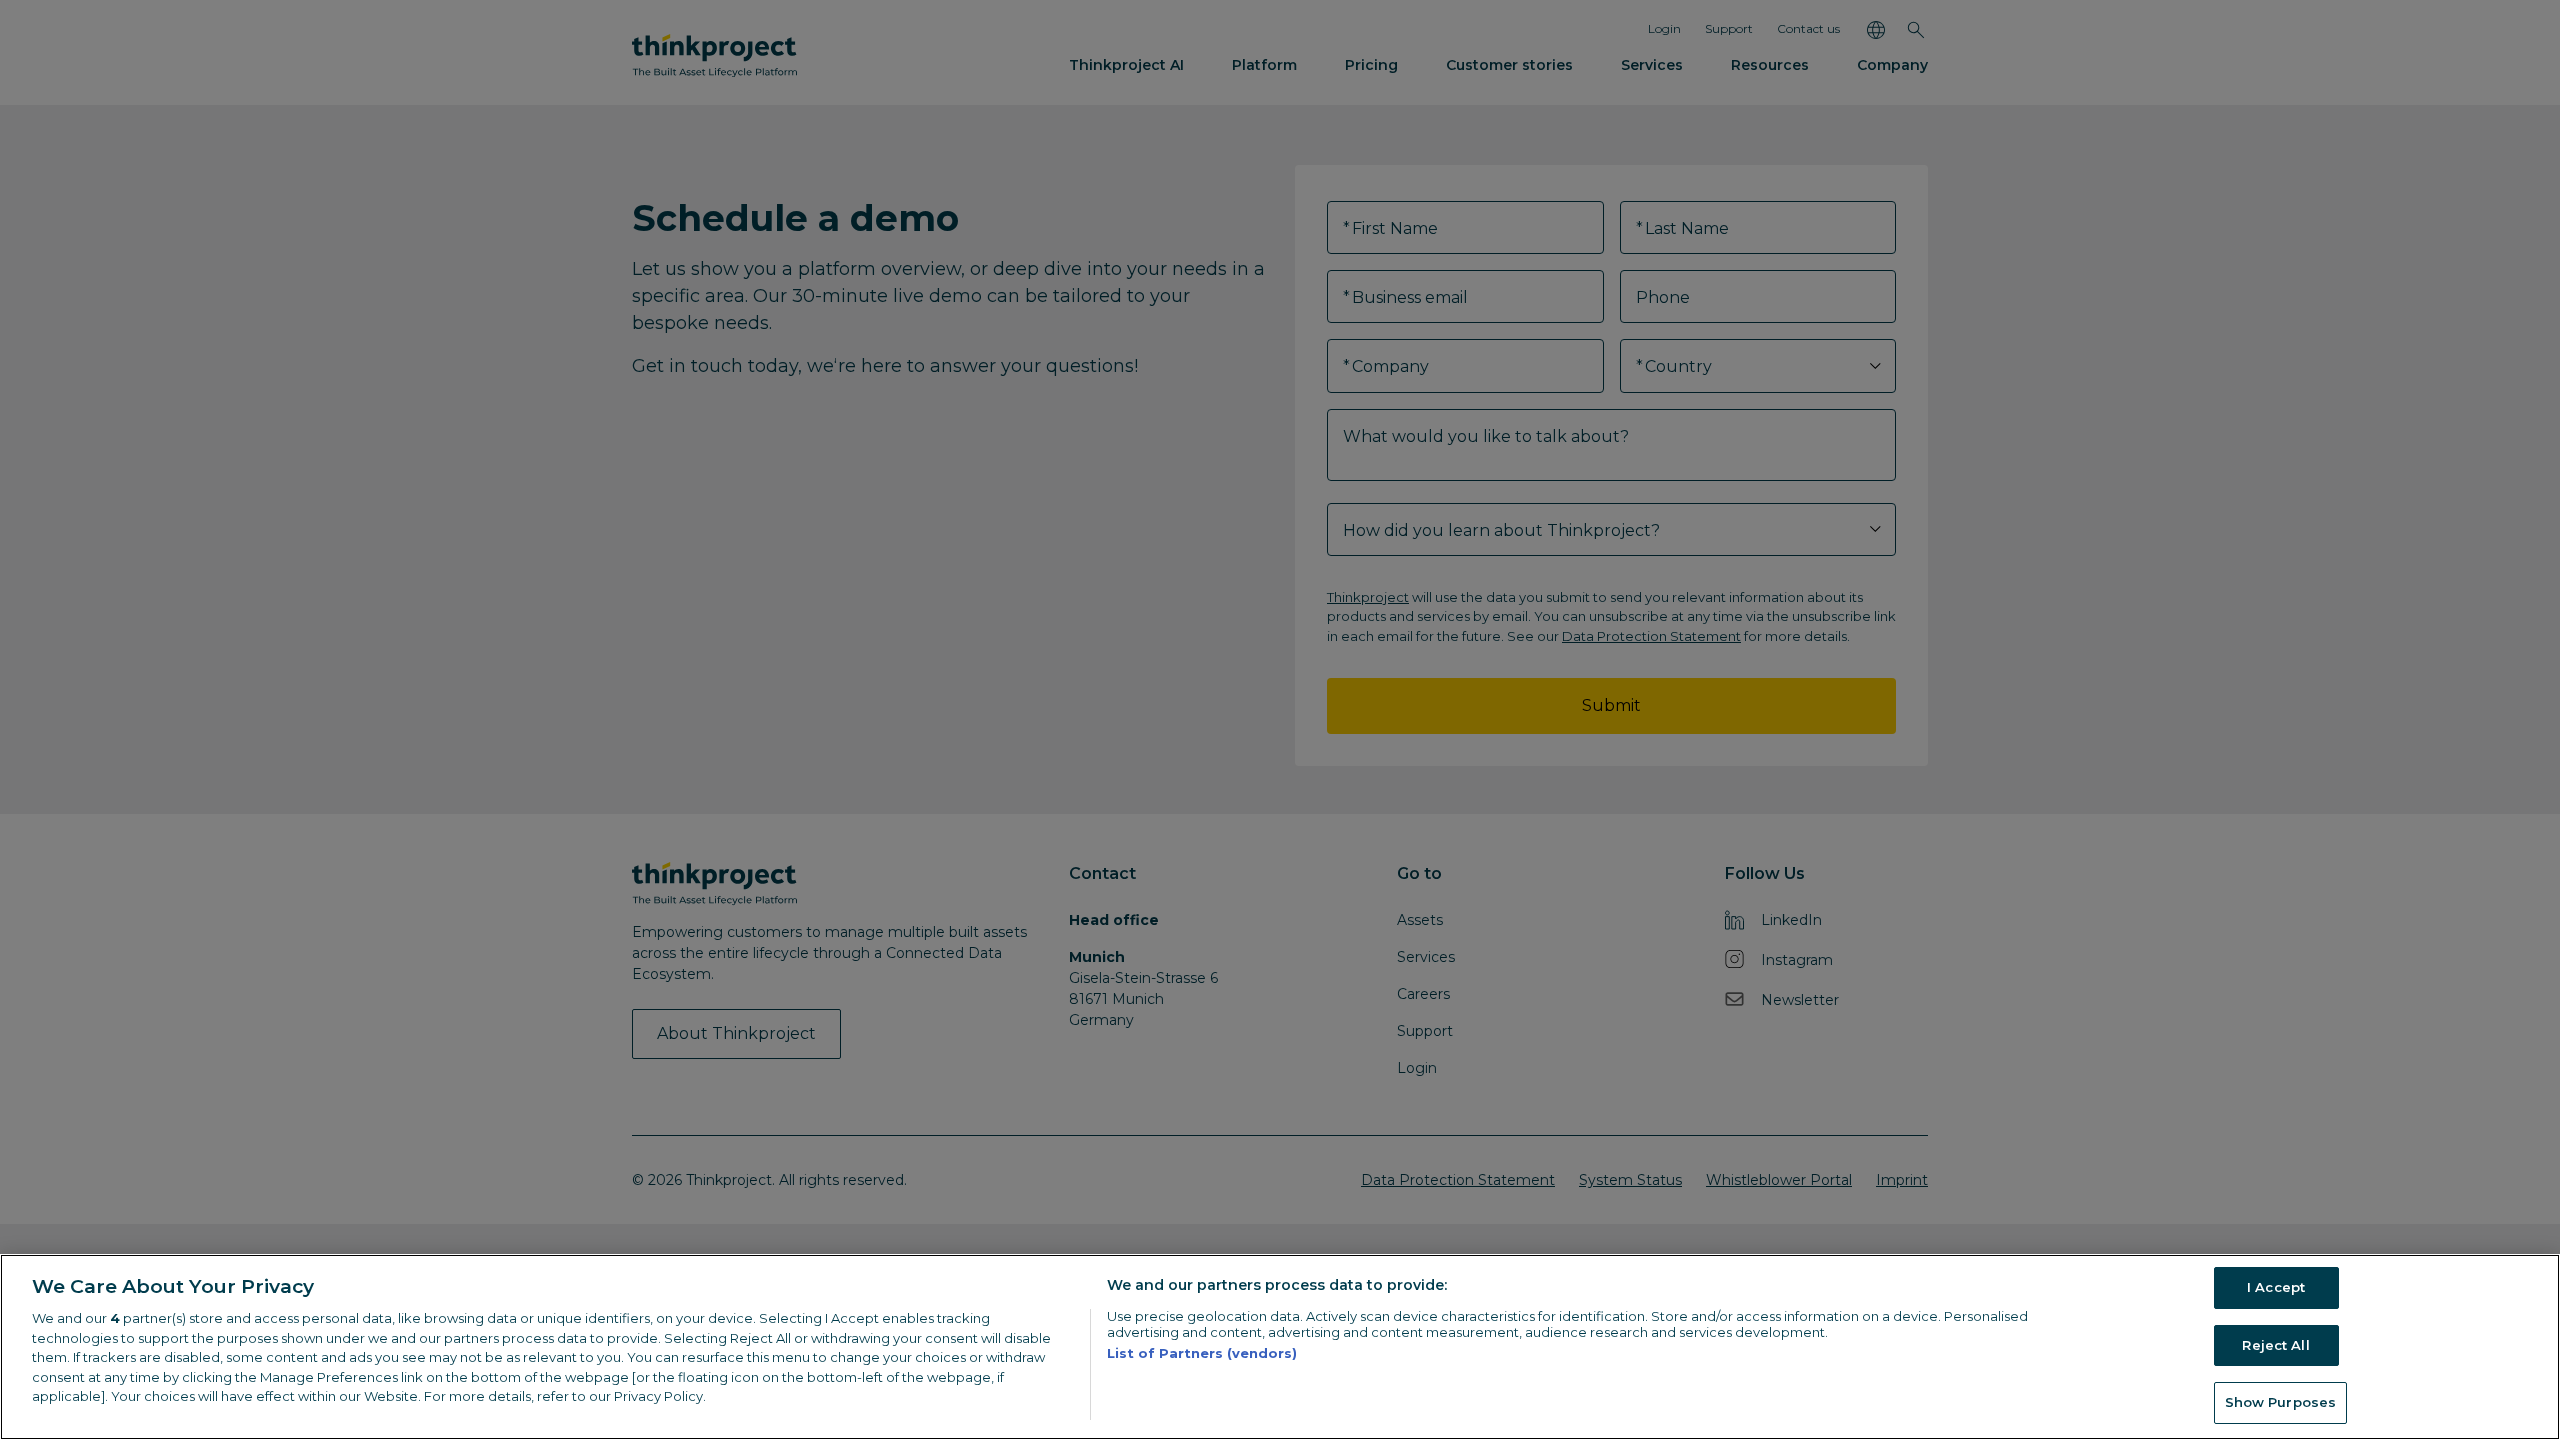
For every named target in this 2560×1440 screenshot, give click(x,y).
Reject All (2275, 1345)
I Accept (2276, 1287)
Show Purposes (2281, 1402)
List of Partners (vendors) (1202, 1353)
